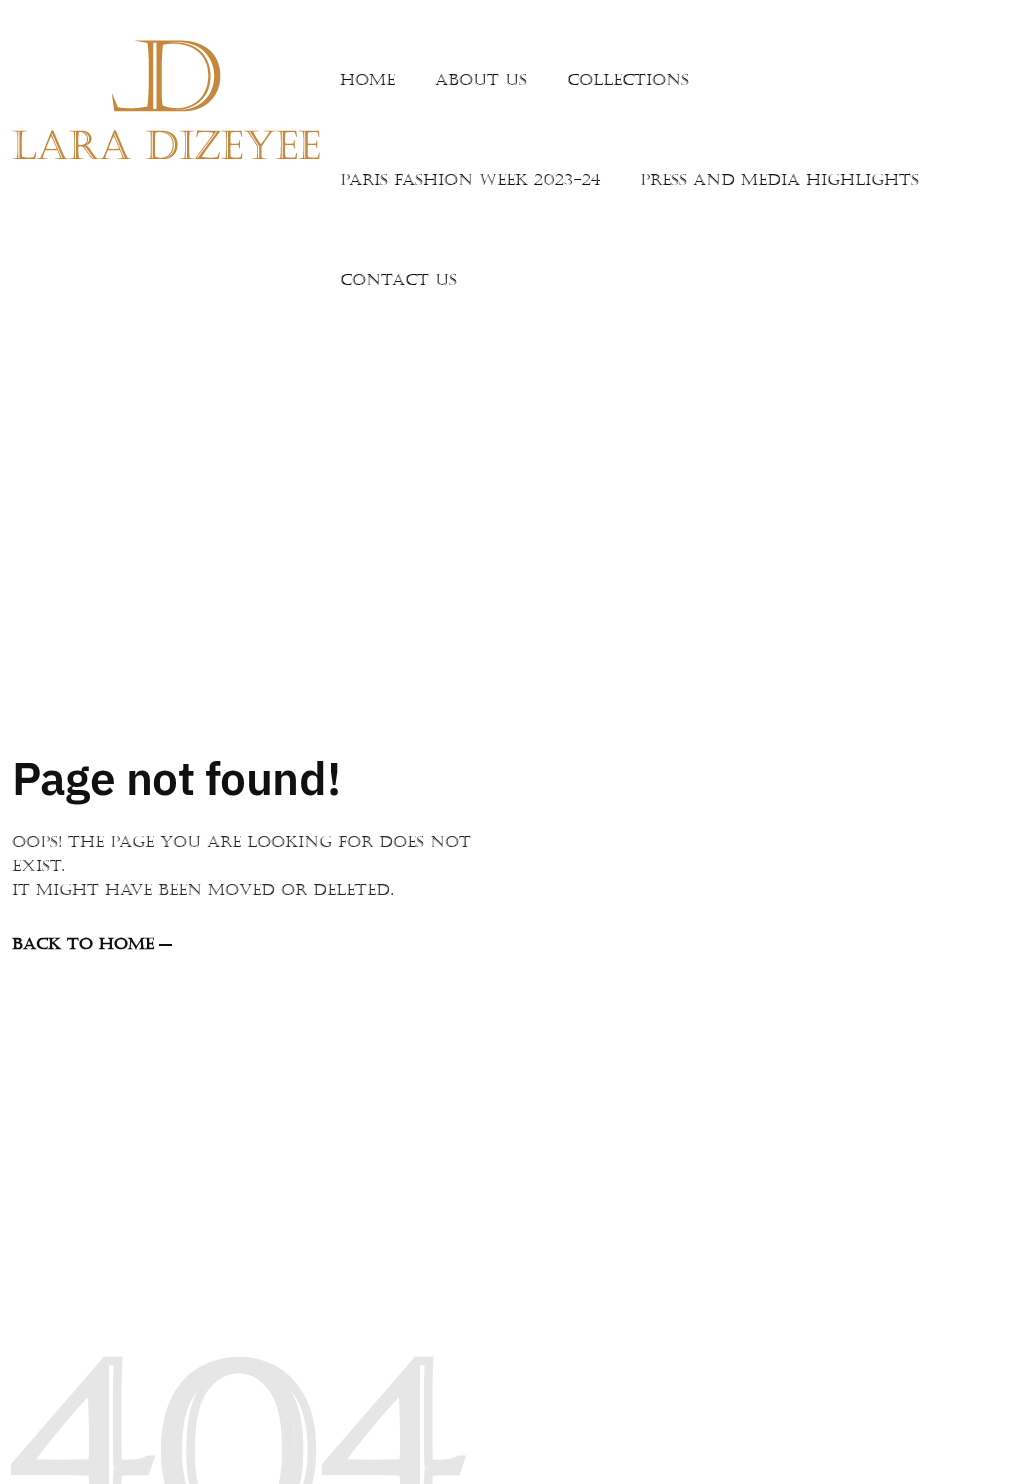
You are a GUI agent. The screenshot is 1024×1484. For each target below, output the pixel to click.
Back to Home (83, 944)
